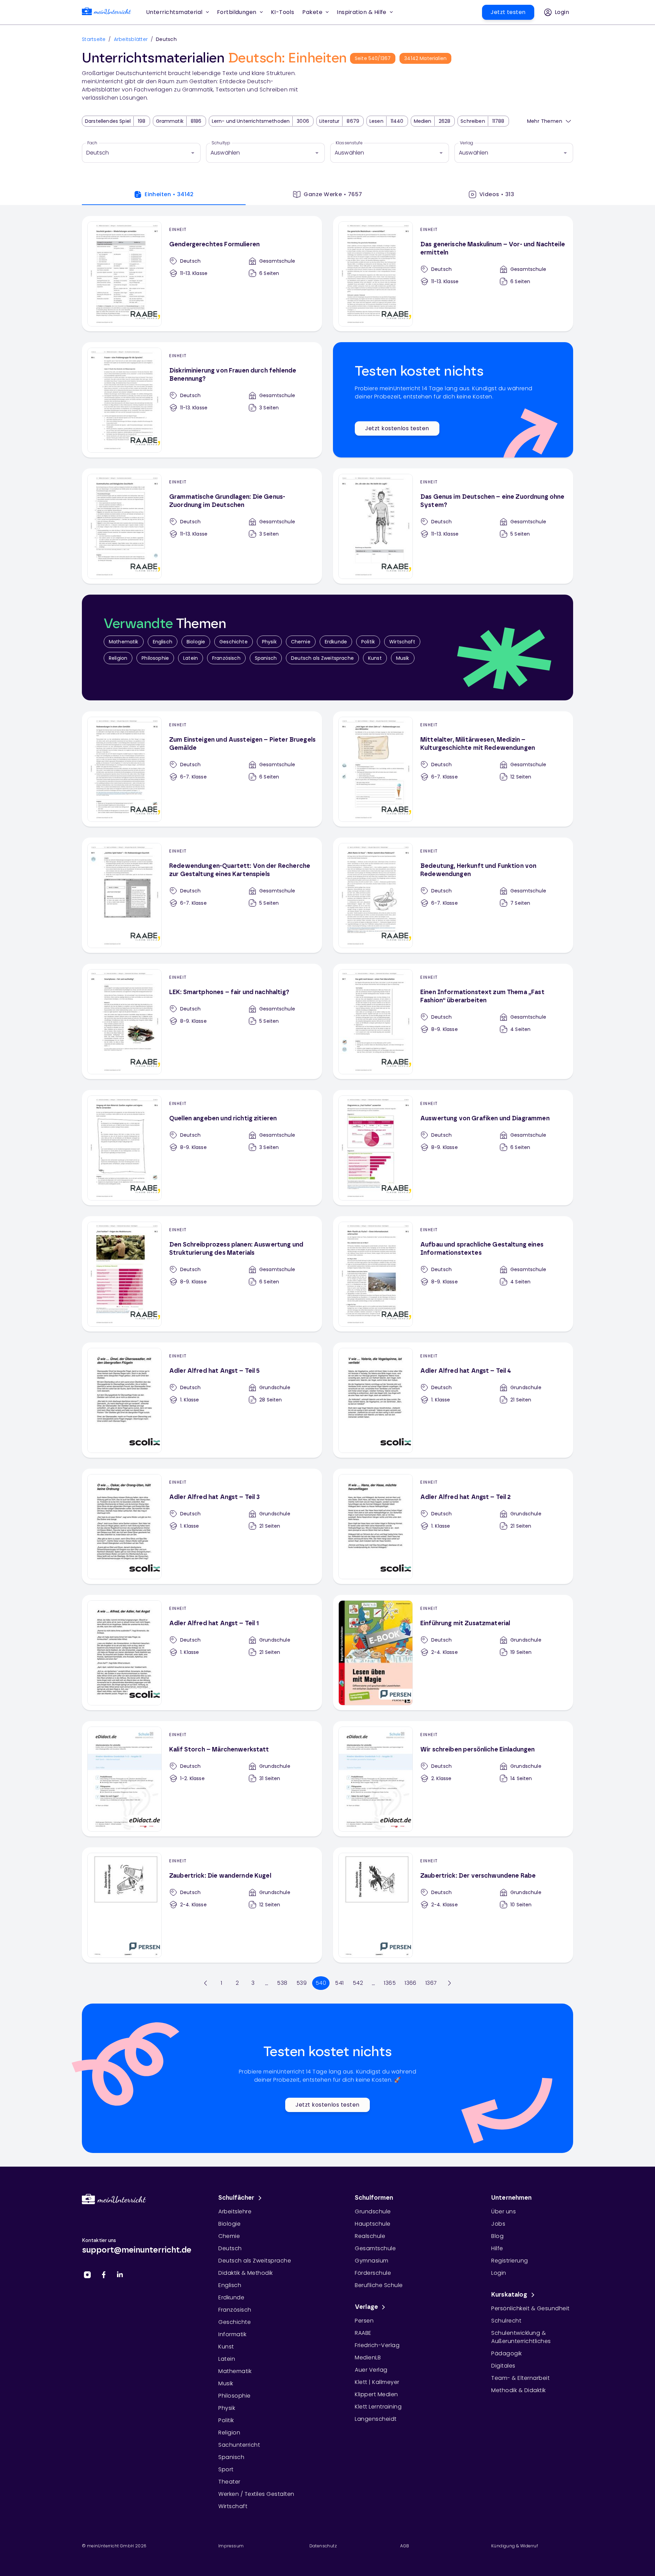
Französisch (226, 658)
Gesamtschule (375, 2248)
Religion (118, 658)
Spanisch (266, 658)
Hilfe (497, 2248)
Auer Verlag (371, 2370)
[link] (106, 12)
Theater (229, 2482)
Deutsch (230, 2248)
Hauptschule (373, 2224)
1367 (431, 1983)
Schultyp (221, 143)
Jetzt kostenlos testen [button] (397, 428)
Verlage (366, 2307)
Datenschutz (323, 2546)
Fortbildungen (237, 12)
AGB (405, 2546)
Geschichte (234, 642)
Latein (191, 658)
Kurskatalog (509, 2295)
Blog (497, 2236)
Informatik (232, 2334)
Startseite (94, 39)
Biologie (196, 642)
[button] (283, 12)
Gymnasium (372, 2261)
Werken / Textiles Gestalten (256, 2494)
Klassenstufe (349, 143)
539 (302, 1983)
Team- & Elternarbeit (520, 2378)
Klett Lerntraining (378, 2407)
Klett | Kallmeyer (377, 2382)
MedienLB (368, 2357)
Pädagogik (507, 2353)
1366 (411, 1983)
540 (321, 1983)
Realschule (370, 2236)
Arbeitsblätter (131, 39)
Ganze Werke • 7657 (333, 194)
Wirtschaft (402, 642)
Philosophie (155, 658)
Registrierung (510, 2261)
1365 (390, 1983)
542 (358, 1983)
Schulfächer (236, 2198)
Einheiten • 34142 (169, 194)
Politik (368, 642)
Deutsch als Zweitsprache (322, 658)
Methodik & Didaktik (519, 2390)
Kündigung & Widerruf (515, 2546)
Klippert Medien (376, 2394)
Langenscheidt (376, 2419)
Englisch (163, 642)
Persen (364, 2321)
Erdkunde (336, 642)
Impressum (231, 2546)
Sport (226, 2469)
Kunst (375, 658)
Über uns (504, 2211)
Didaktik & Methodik (246, 2273)
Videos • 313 (497, 194)
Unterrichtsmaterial (174, 12)
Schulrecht (506, 2321)
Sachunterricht (239, 2445)
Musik (403, 658)
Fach (92, 143)
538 (282, 1983)
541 (339, 1983)
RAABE (363, 2333)
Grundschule (373, 2211)
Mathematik (124, 642)
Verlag (467, 143)
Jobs (498, 2224)
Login (499, 2273)
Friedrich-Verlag (377, 2345)
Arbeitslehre (235, 2211)
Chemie (301, 642)
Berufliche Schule (379, 2285)
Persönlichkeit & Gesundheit (530, 2308)
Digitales (503, 2366)
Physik (269, 642)
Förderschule (373, 2273)
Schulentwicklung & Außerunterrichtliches (521, 2337)
